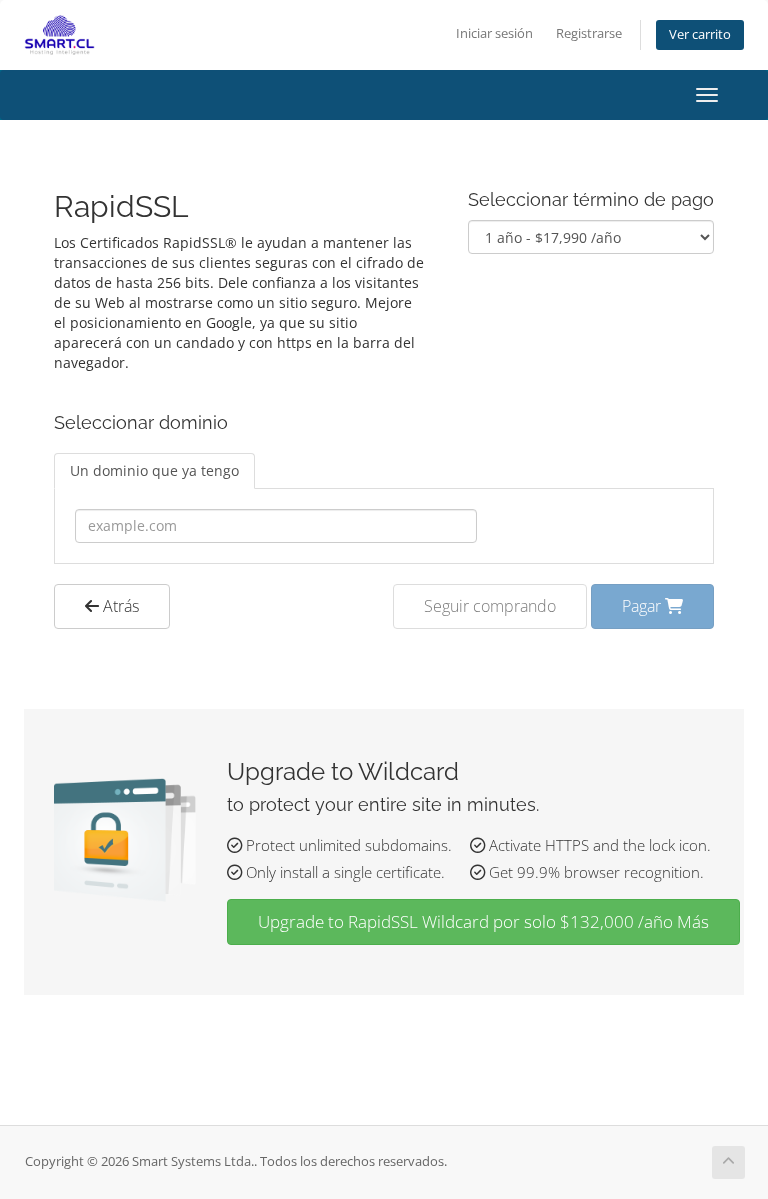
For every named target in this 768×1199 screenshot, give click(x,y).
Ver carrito (700, 34)
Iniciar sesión (494, 33)
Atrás (119, 606)
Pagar (643, 606)
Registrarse (589, 33)
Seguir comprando (490, 606)
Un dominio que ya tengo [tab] (154, 470)
